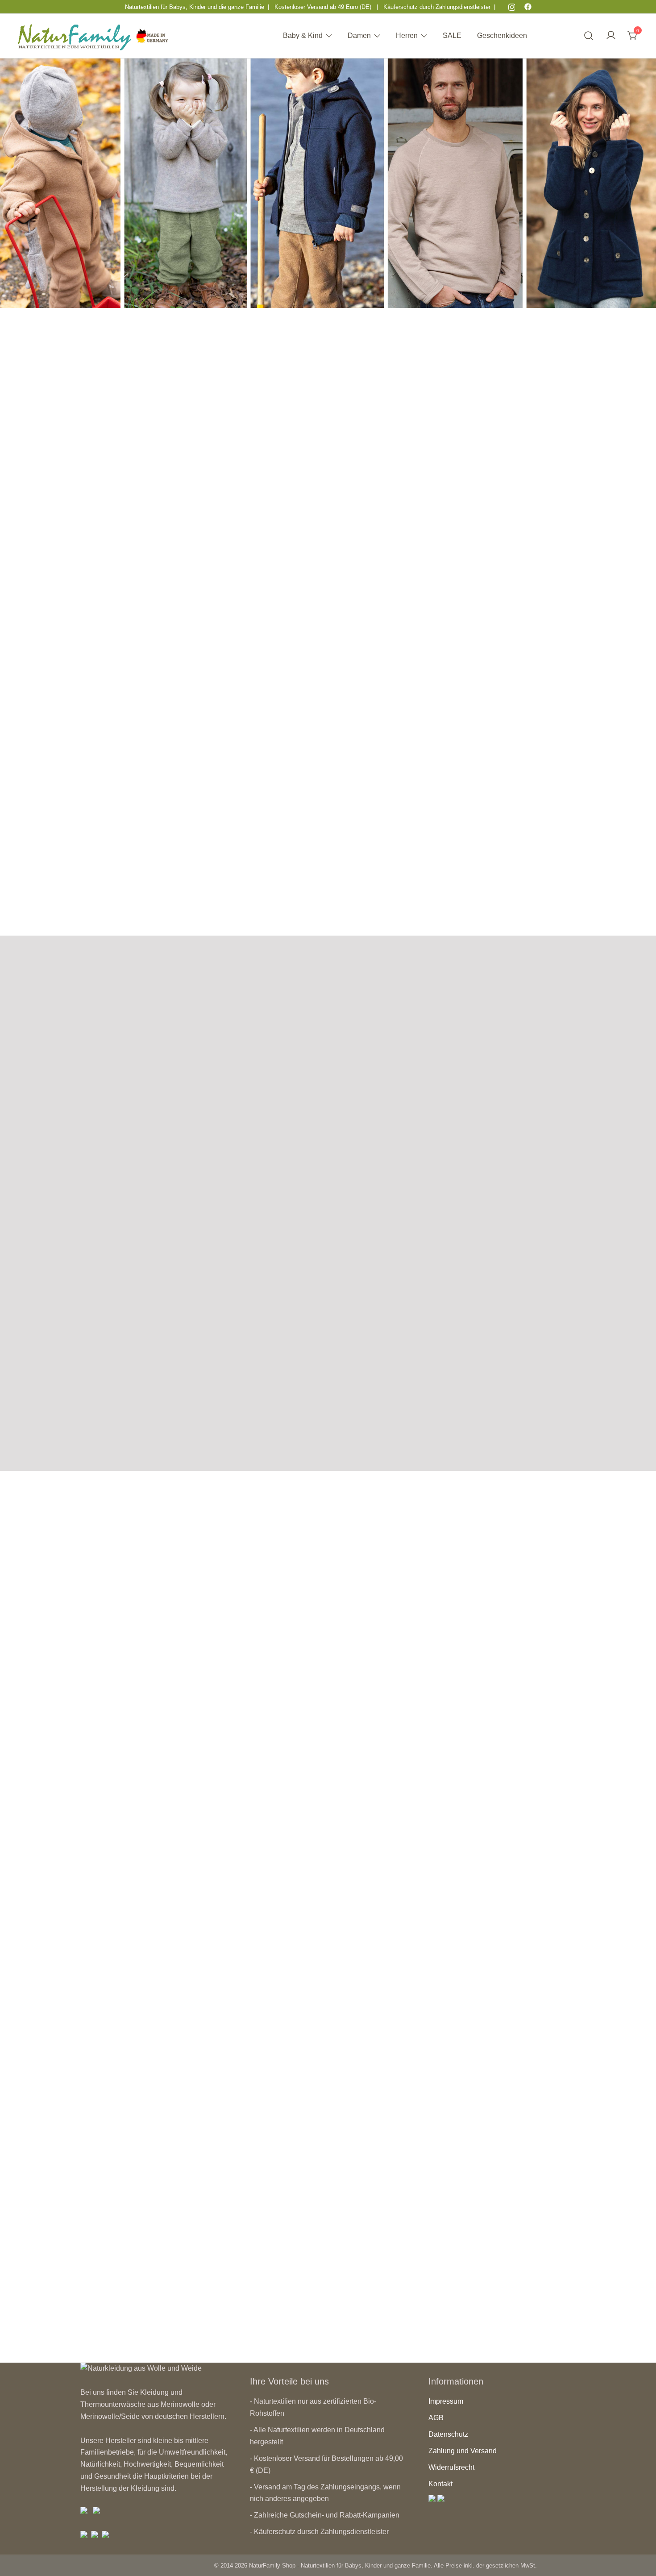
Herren (407, 35)
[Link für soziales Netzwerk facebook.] (528, 6)
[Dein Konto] (611, 36)
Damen (359, 35)
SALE (452, 35)
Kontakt (440, 2484)
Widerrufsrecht (451, 2467)
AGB (436, 2418)
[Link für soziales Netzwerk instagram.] (512, 6)
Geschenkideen (502, 35)
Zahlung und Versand (463, 2451)
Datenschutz (448, 2434)
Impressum (446, 2401)
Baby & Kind (303, 35)
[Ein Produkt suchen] (589, 36)
